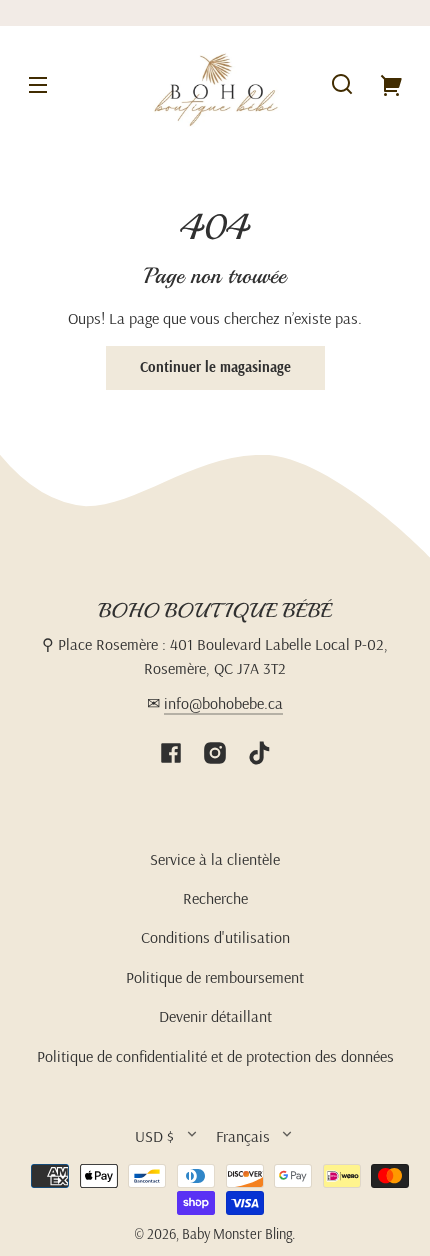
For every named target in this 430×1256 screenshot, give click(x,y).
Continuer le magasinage (215, 367)
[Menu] (38, 84)
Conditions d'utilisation (215, 937)
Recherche (215, 898)
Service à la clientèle (215, 859)
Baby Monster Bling (237, 1234)
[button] (342, 84)
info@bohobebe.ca (223, 703)
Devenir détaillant (215, 1016)
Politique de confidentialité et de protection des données (215, 1056)
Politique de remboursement (215, 977)
